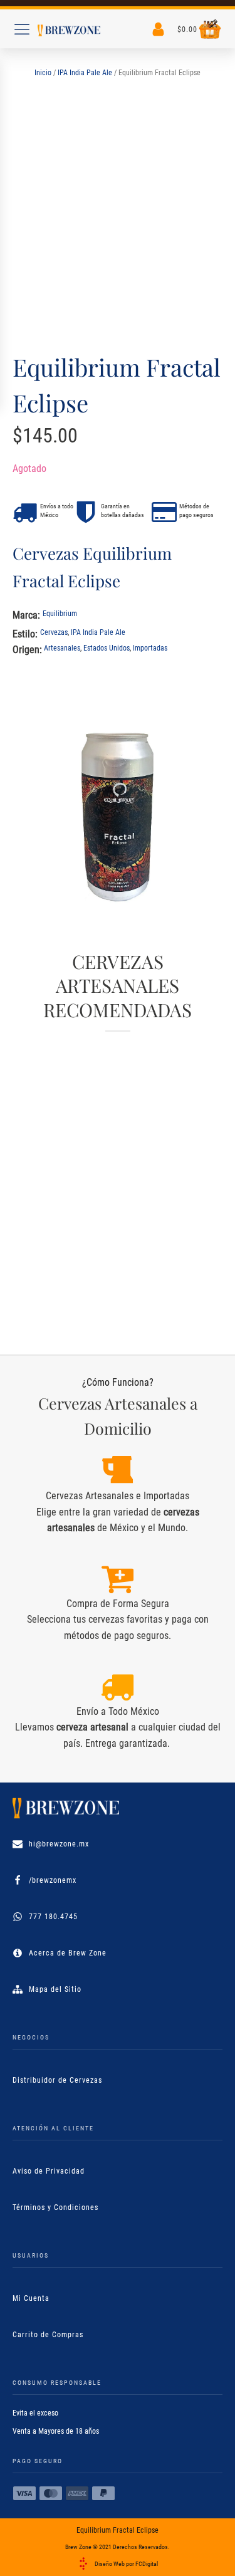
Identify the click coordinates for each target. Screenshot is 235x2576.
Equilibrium (60, 614)
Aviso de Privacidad (49, 2171)
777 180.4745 (53, 1917)
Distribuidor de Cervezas (57, 2080)
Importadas (150, 648)
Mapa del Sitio (55, 1989)
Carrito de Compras (48, 2335)
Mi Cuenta (31, 2298)
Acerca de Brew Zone (68, 1953)
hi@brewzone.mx (59, 1844)
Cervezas (54, 632)
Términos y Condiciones (55, 2207)
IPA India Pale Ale (85, 73)
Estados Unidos (107, 648)
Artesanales (62, 648)
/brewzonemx (53, 1880)
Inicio (43, 73)
